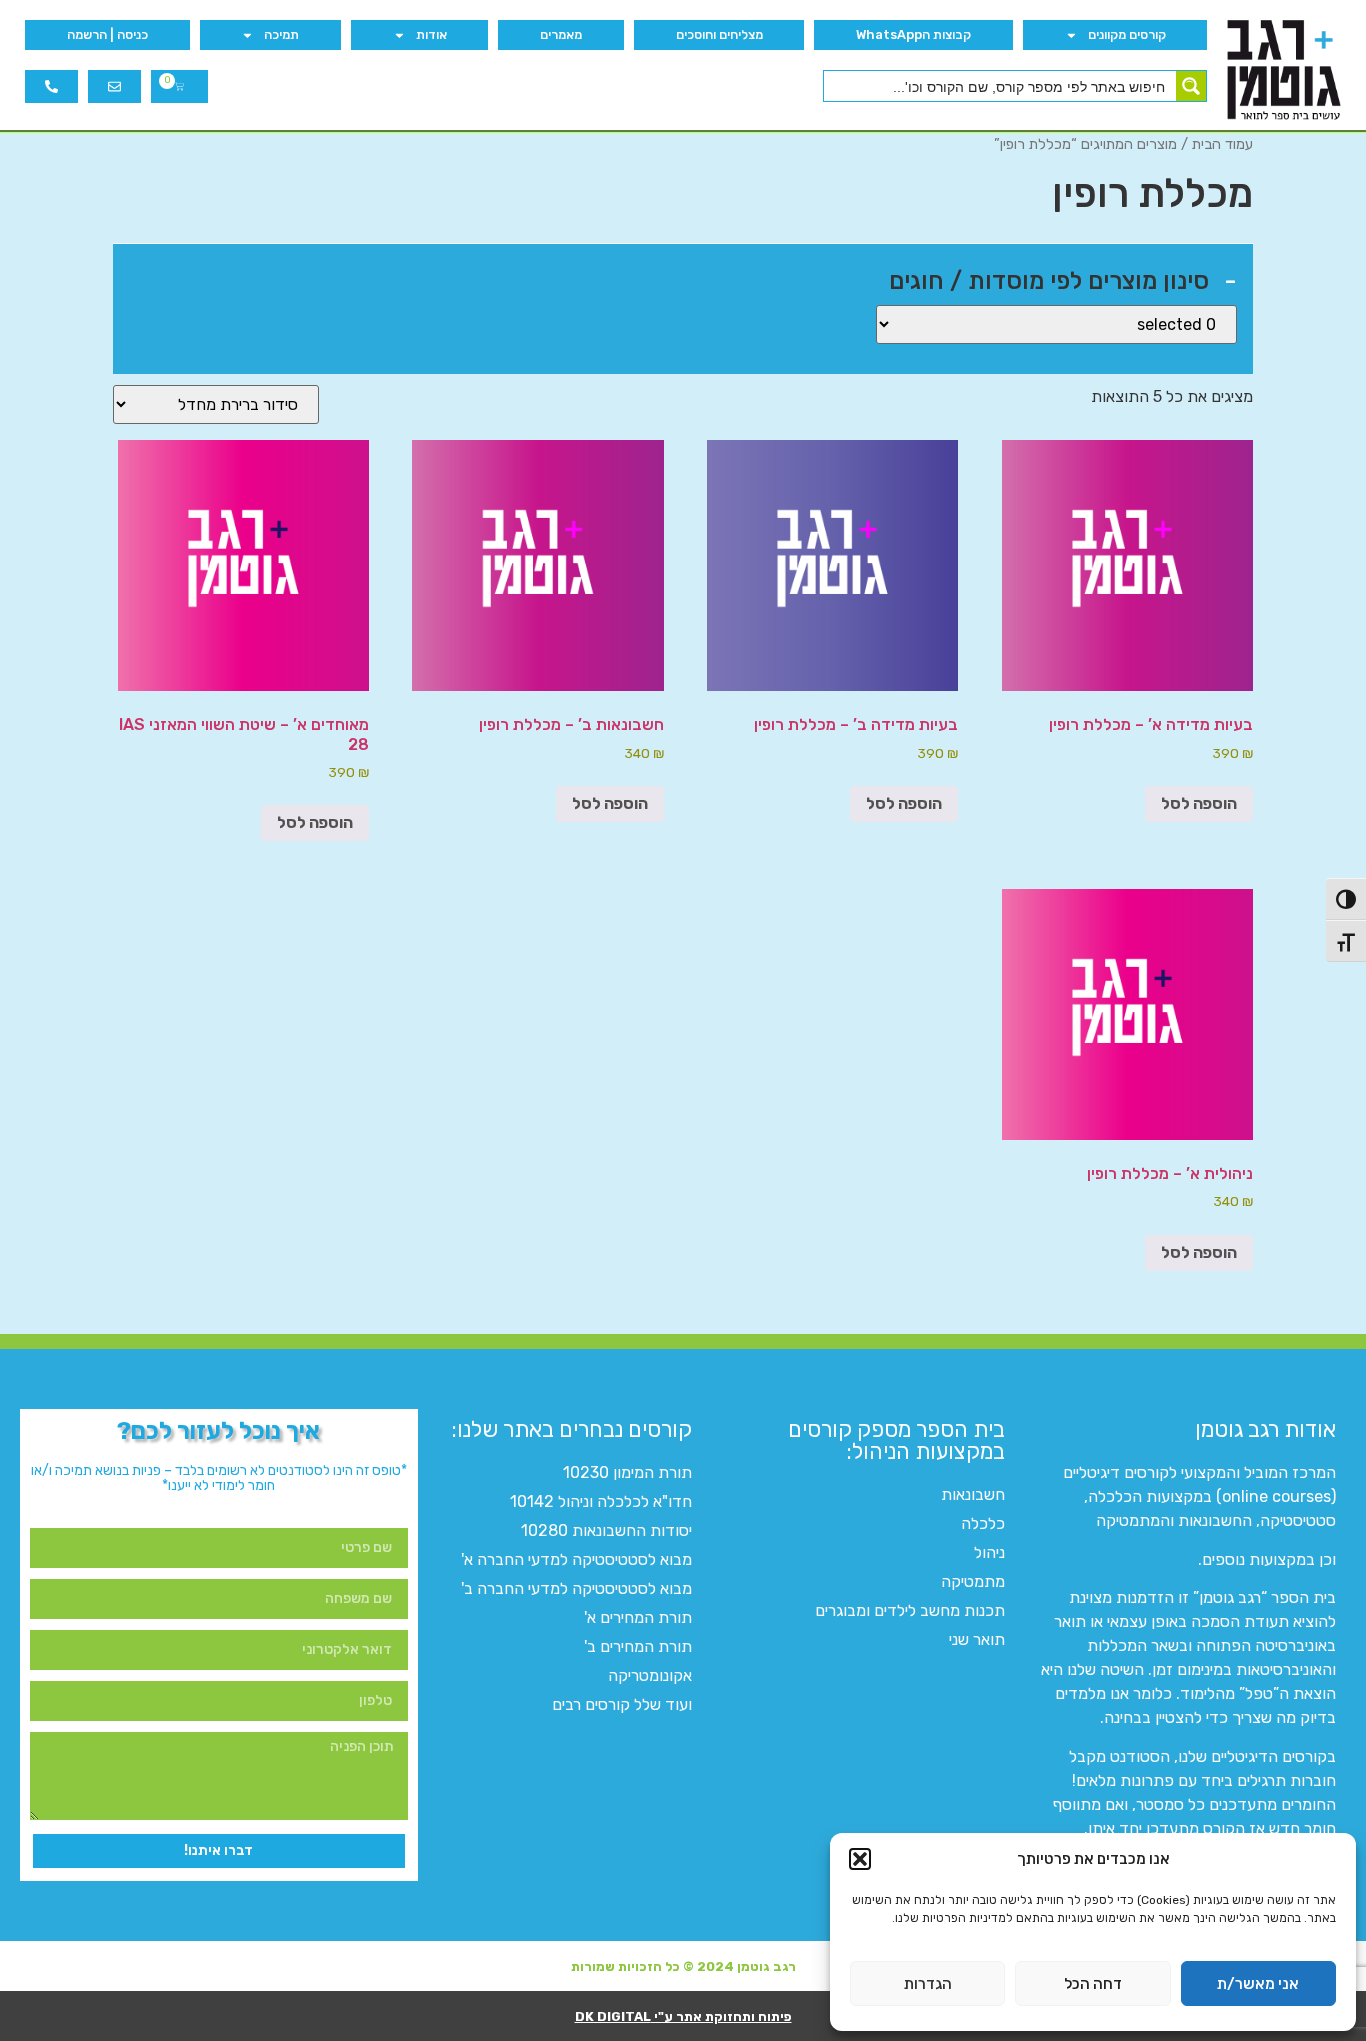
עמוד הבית (1222, 144)
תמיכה (281, 34)
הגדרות (928, 1984)
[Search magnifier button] (1191, 86)
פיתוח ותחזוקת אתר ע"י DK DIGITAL (683, 2016)
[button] (860, 1859)
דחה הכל (1093, 1984)
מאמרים (561, 34)
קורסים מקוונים (1127, 34)
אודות (431, 34)
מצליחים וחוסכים (719, 34)
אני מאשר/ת (1258, 1984)
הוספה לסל (1199, 803)
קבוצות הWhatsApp (913, 34)
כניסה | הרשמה (107, 34)
